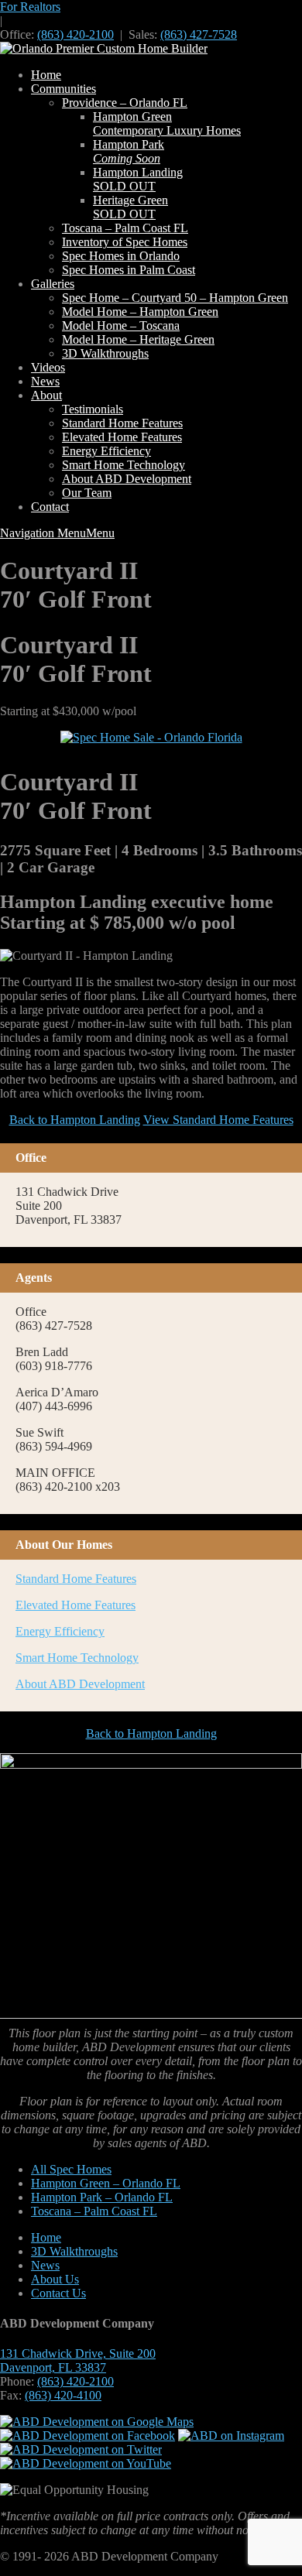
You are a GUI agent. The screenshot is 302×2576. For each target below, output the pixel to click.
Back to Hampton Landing (75, 1120)
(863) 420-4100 (63, 2395)
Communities (63, 89)
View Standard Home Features (218, 1120)
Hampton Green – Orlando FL (106, 2183)
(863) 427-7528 (199, 34)
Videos (48, 367)
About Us (55, 2279)
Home (46, 75)
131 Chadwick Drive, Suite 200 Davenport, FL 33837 (78, 2360)
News (45, 381)
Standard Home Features (122, 423)
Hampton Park (129, 151)
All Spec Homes (71, 2169)
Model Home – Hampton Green (140, 312)
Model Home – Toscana (121, 325)
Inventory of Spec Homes (125, 242)
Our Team (87, 493)
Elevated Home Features (122, 437)
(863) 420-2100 (75, 34)
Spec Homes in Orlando (121, 256)
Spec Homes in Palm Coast (129, 270)
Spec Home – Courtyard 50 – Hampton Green (175, 298)
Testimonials (93, 409)
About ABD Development (127, 479)
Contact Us (58, 2293)
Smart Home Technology (124, 465)
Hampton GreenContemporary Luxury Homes (167, 123)
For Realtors (30, 7)
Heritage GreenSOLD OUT (130, 207)
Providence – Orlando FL (125, 103)
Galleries (53, 284)
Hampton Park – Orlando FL (102, 2197)
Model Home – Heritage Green (138, 339)
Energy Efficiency (106, 451)
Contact (50, 507)
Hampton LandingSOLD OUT (138, 179)
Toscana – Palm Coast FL (125, 228)
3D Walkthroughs (105, 353)
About (46, 395)
